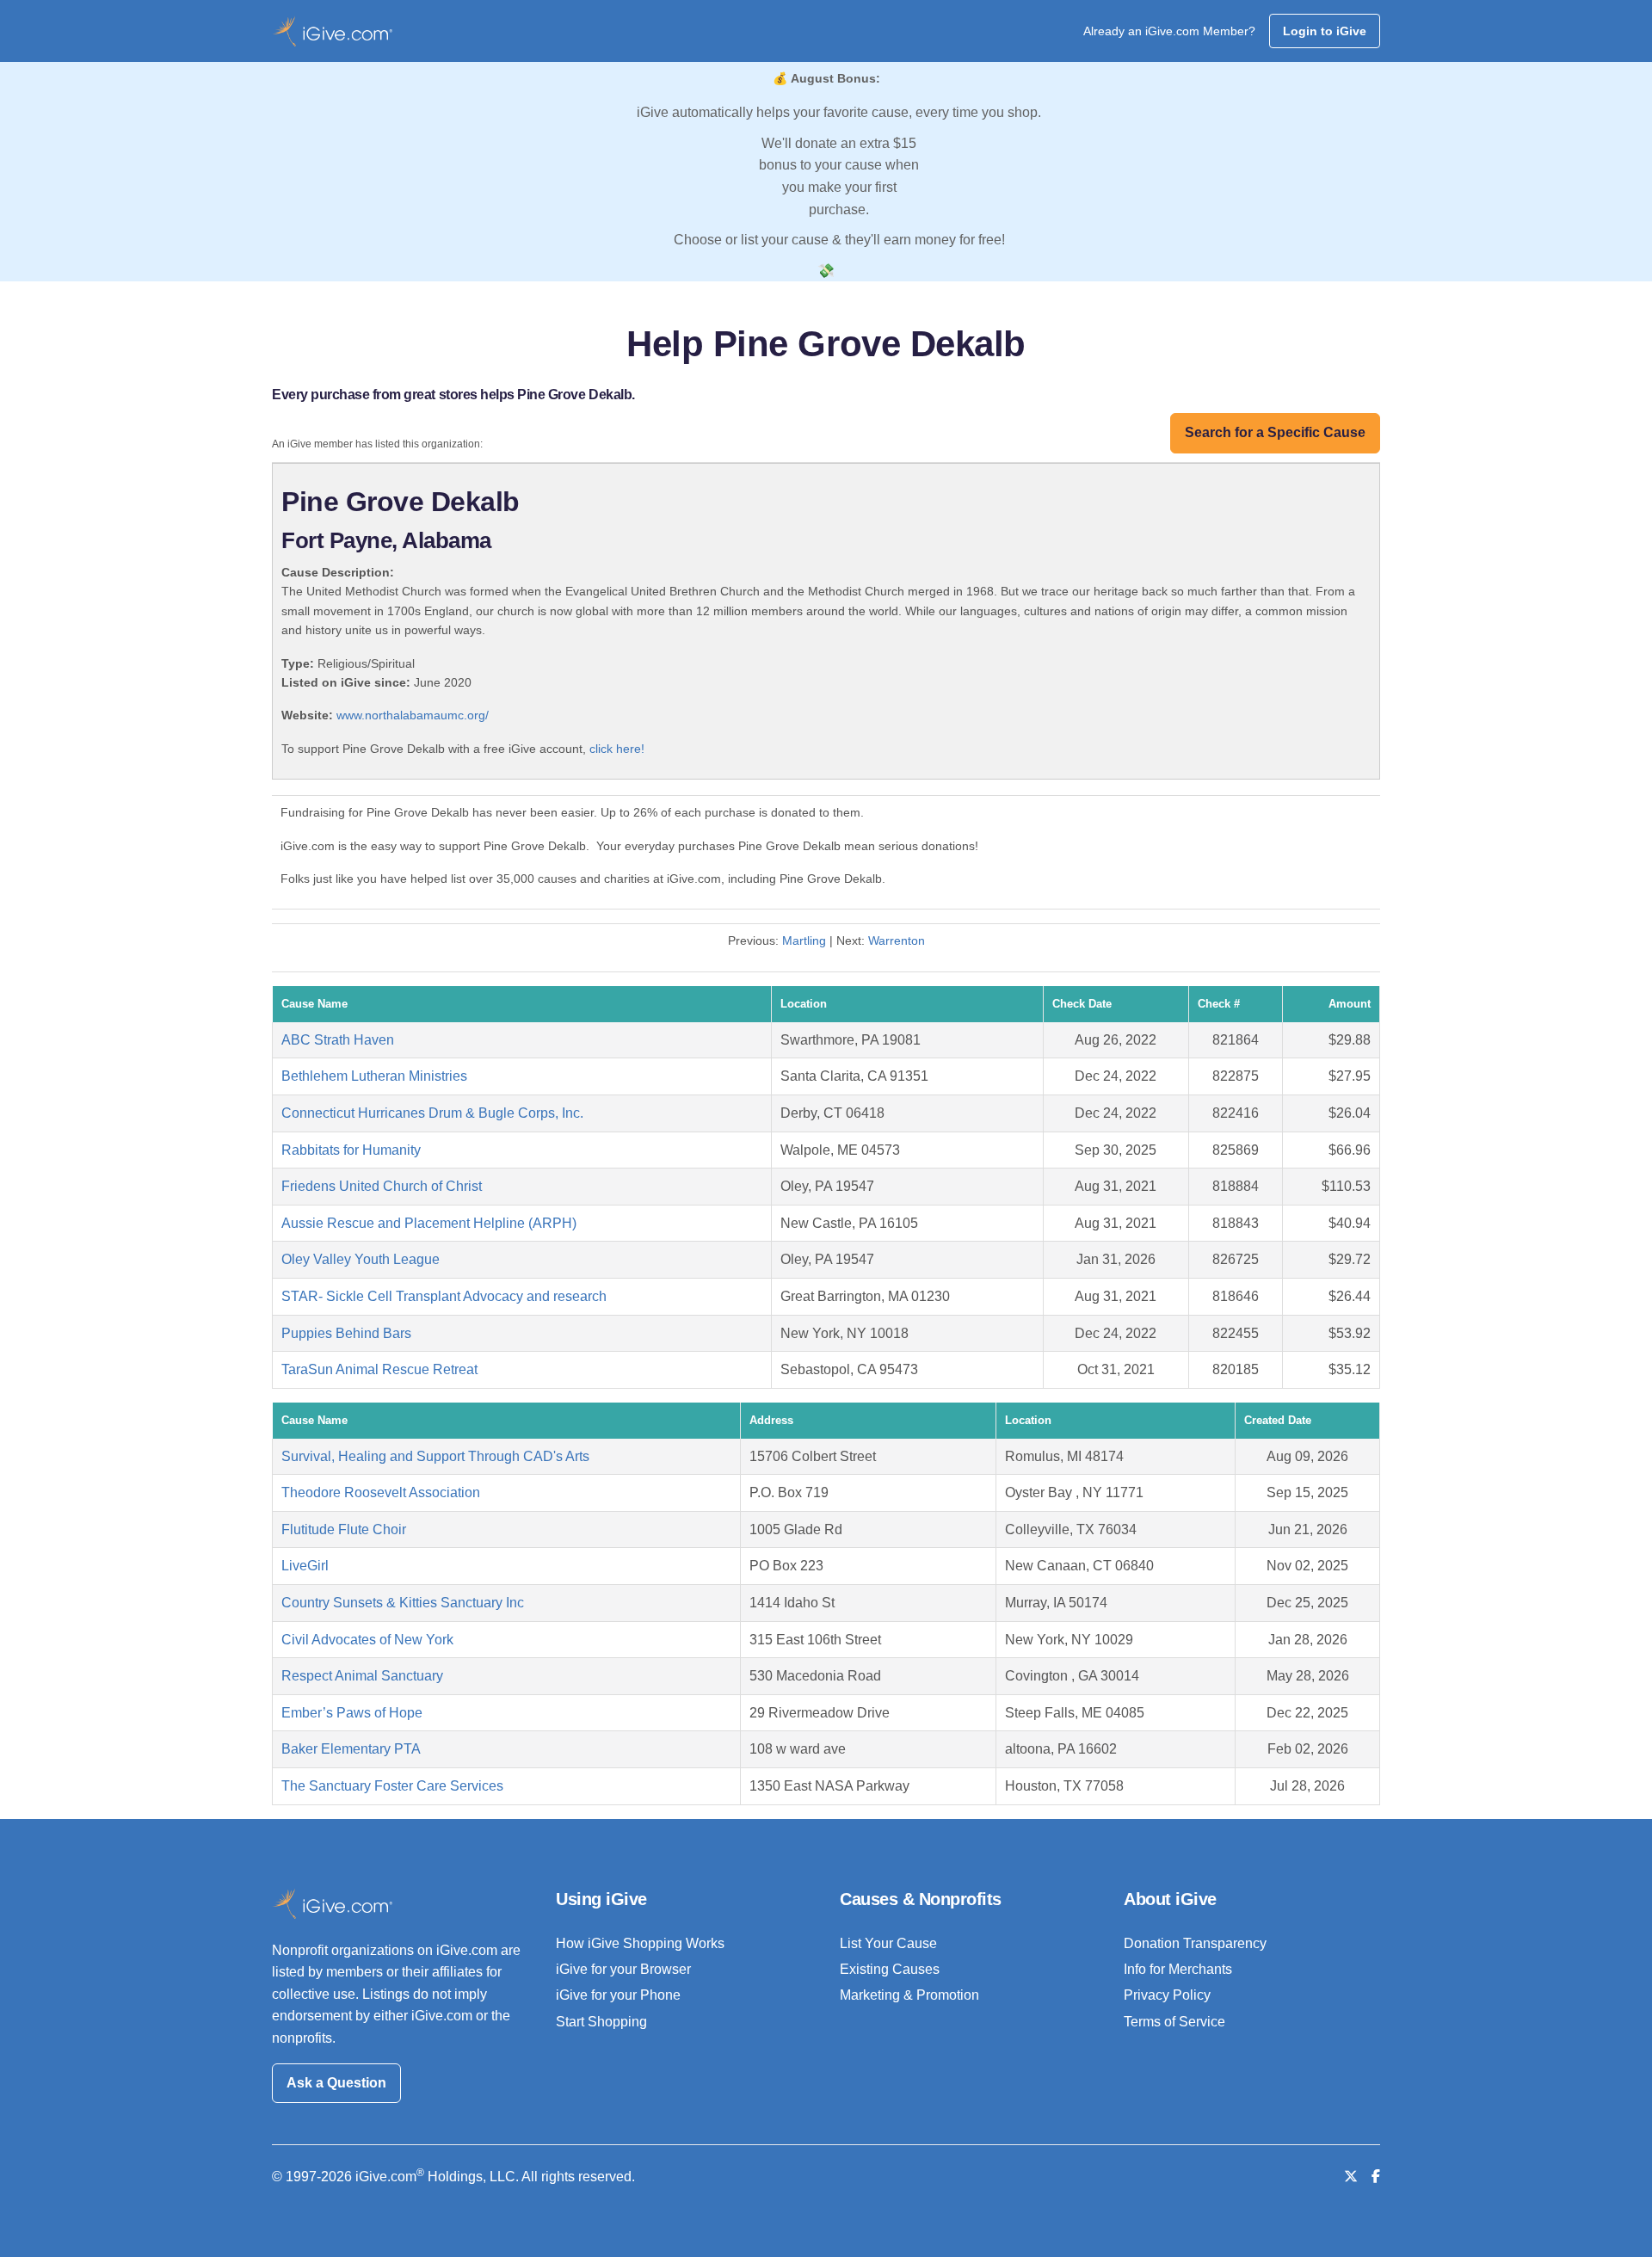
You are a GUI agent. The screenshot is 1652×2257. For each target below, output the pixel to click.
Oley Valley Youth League (361, 1259)
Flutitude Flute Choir (344, 1529)
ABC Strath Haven (338, 1040)
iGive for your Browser (623, 1969)
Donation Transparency (1195, 1943)
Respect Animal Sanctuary (362, 1676)
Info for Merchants (1178, 1969)
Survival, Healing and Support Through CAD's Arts (435, 1456)
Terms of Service (1174, 2022)
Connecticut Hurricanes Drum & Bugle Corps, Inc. (432, 1113)
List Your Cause (888, 1943)
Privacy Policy (1167, 1995)
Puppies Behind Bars (346, 1333)
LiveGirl (305, 1566)
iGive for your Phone (618, 1995)
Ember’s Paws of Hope (352, 1713)
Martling (804, 940)
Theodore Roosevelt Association (381, 1492)
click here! (617, 749)
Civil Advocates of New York (367, 1640)
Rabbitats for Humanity (351, 1150)
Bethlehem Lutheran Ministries (374, 1076)
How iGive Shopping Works (640, 1943)
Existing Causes (890, 1969)
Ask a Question (336, 2083)
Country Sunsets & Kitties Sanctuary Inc (403, 1603)
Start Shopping (601, 2022)
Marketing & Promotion (909, 1995)
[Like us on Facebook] (1376, 2177)
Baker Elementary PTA (351, 1749)
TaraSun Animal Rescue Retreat (379, 1369)
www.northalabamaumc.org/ (413, 715)
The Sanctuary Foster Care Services (392, 1786)
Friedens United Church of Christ (382, 1186)
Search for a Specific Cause (1275, 432)
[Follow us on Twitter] (1351, 2177)
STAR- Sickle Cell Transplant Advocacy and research (444, 1296)
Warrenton (897, 940)
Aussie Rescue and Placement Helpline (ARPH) (429, 1223)
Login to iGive (1325, 31)
